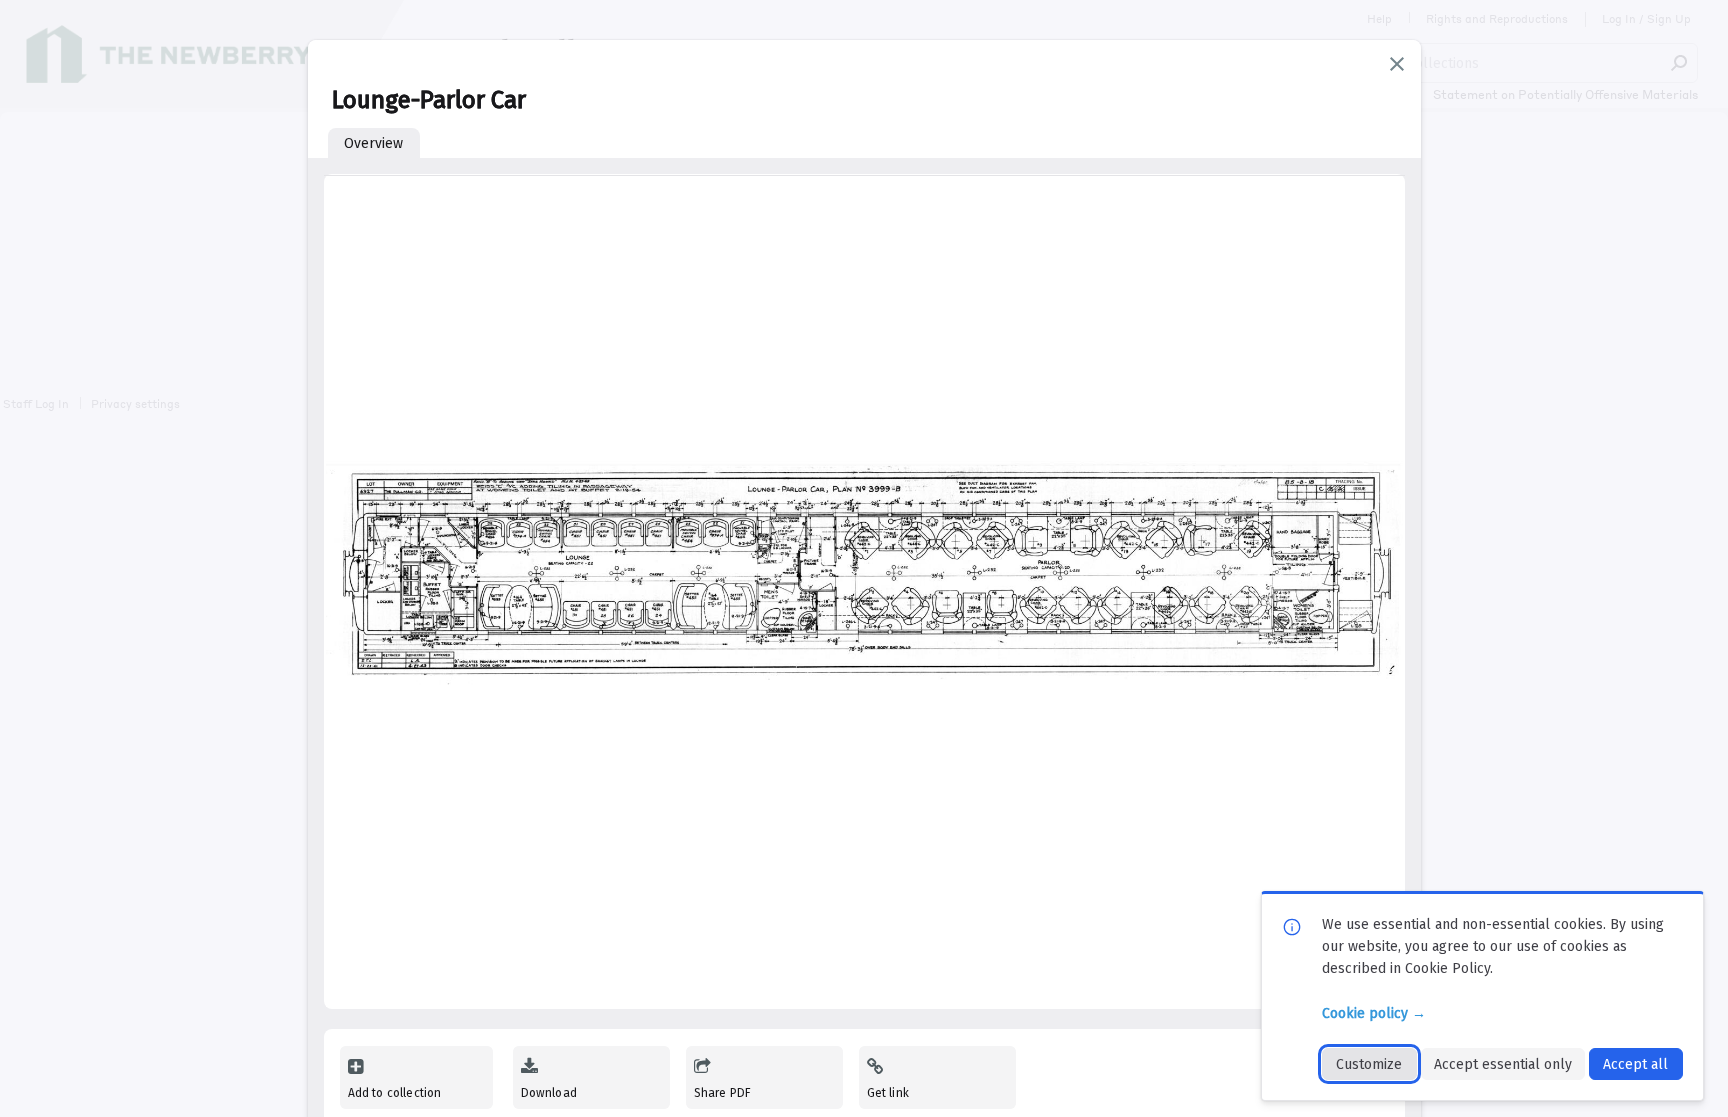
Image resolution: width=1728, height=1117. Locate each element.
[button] (1397, 64)
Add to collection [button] (395, 1093)
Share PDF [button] (723, 1093)
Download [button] (549, 1093)
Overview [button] (373, 143)
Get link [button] (888, 1093)
